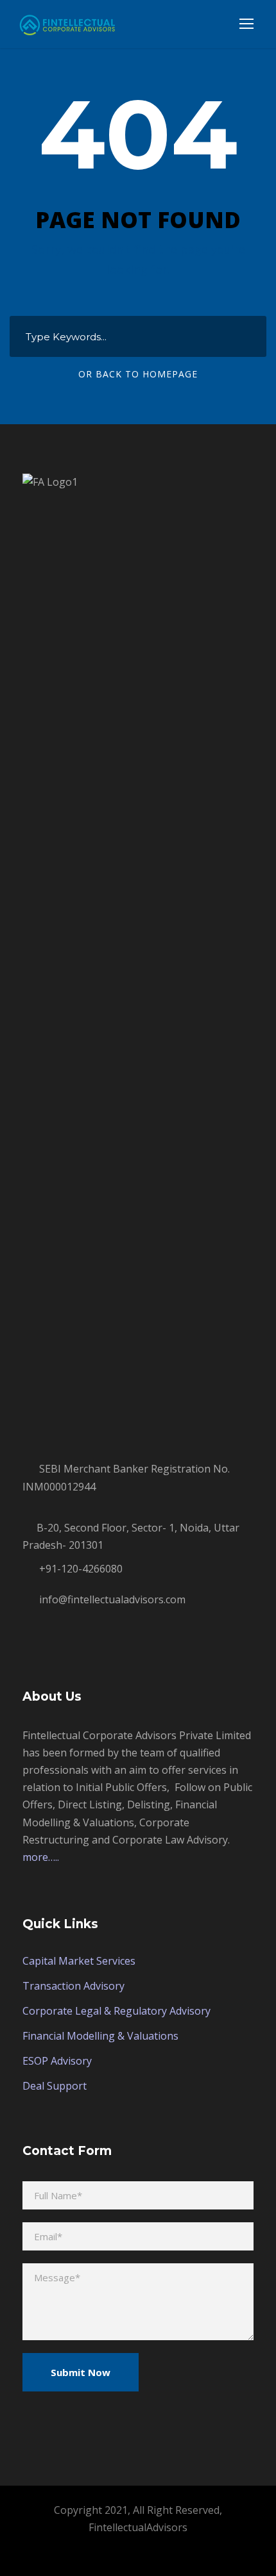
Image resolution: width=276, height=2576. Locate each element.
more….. (41, 1857)
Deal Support (55, 2086)
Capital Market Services (79, 1961)
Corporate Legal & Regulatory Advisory (116, 2011)
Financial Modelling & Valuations (100, 2036)
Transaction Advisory (73, 1986)
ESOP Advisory (57, 2061)
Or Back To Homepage (138, 374)
